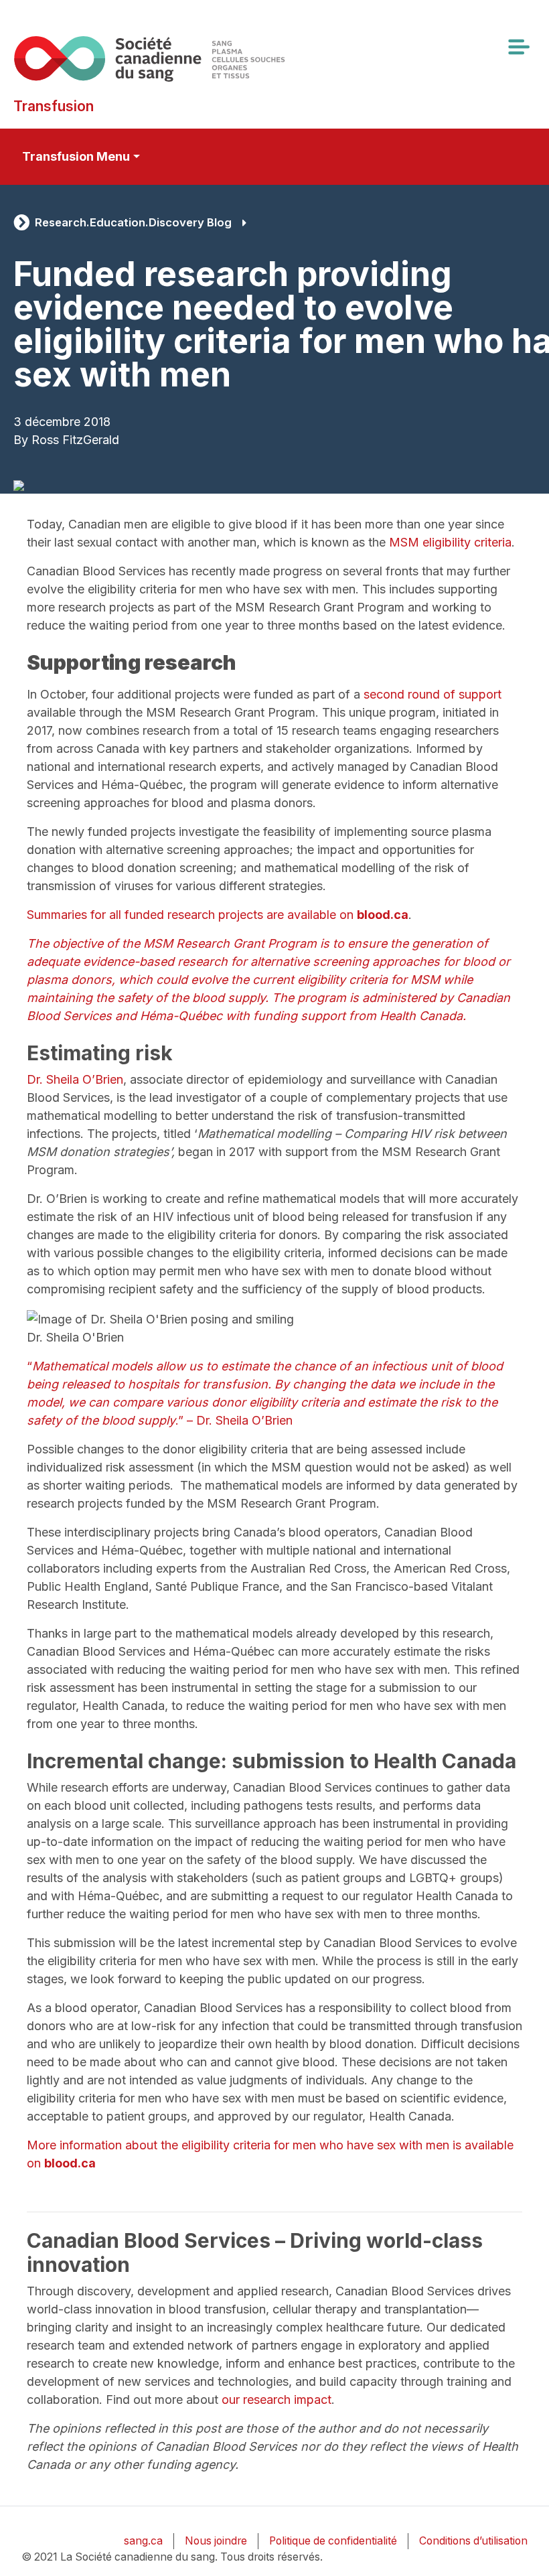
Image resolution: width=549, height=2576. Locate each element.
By (21, 440)
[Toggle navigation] (518, 47)
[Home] (149, 59)
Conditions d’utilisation (473, 2541)
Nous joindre (216, 2541)
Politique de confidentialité (333, 2541)
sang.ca (143, 2541)
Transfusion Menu (76, 156)
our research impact (277, 2400)
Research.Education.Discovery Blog (133, 222)
